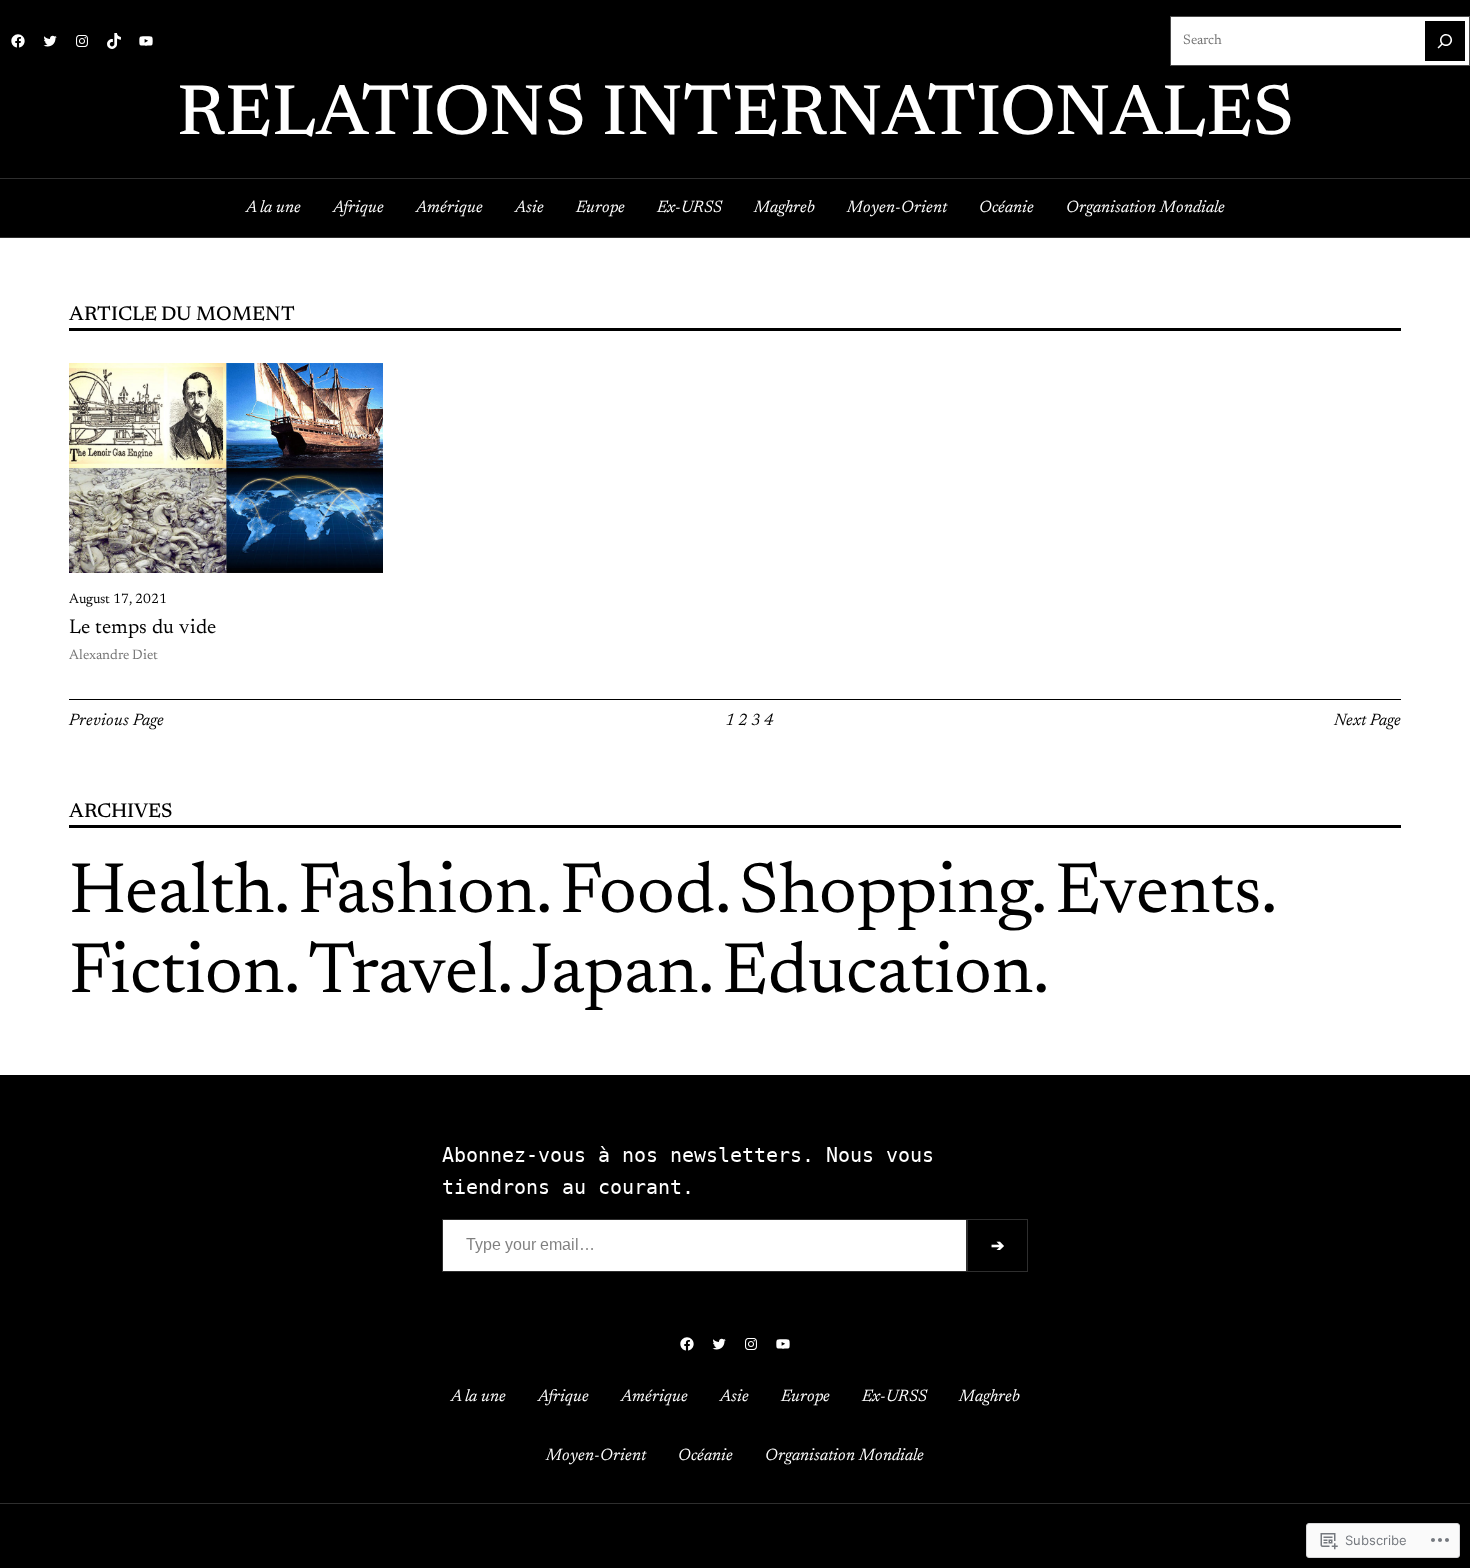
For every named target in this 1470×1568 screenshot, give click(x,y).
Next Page (1367, 721)
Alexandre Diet (113, 656)
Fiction (176, 975)
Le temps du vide (142, 628)
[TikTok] (114, 41)
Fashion (417, 895)
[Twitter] (50, 41)
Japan (609, 975)
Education (877, 975)
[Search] (1445, 41)
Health (171, 895)
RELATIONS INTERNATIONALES (735, 117)
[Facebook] (18, 41)
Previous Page (116, 721)
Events (1158, 895)
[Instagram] (82, 41)
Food (637, 895)
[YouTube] (146, 41)
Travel (402, 975)
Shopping (885, 895)
